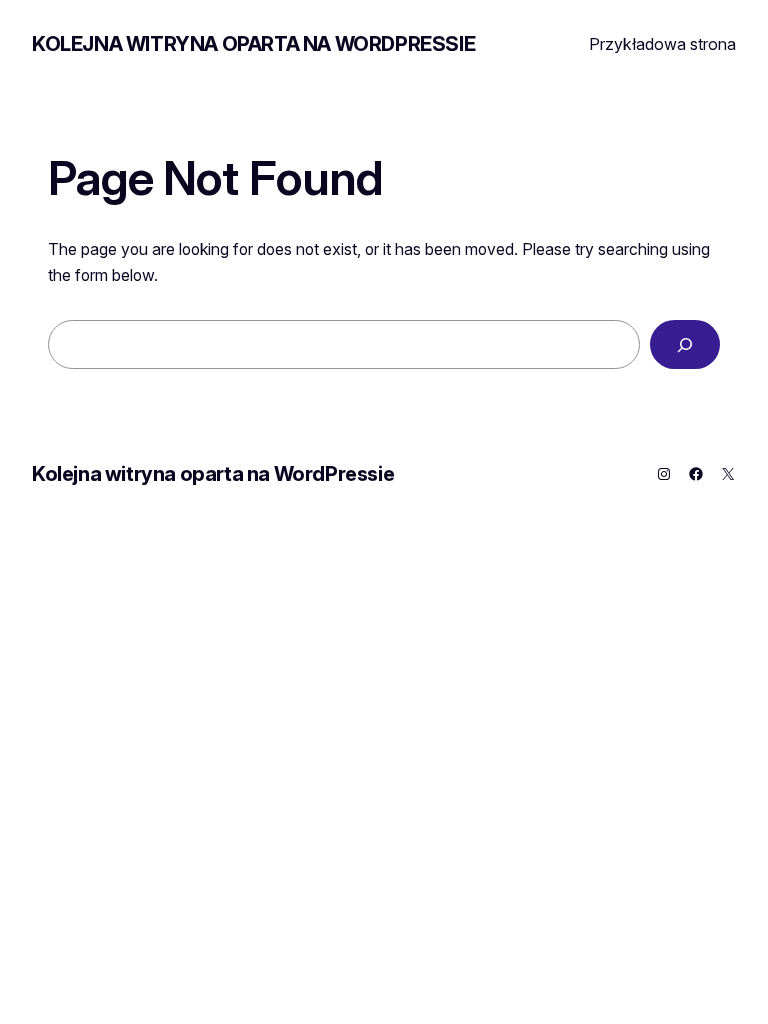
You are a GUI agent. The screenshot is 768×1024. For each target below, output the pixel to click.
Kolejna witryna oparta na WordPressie (253, 44)
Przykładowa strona (662, 44)
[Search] (685, 344)
